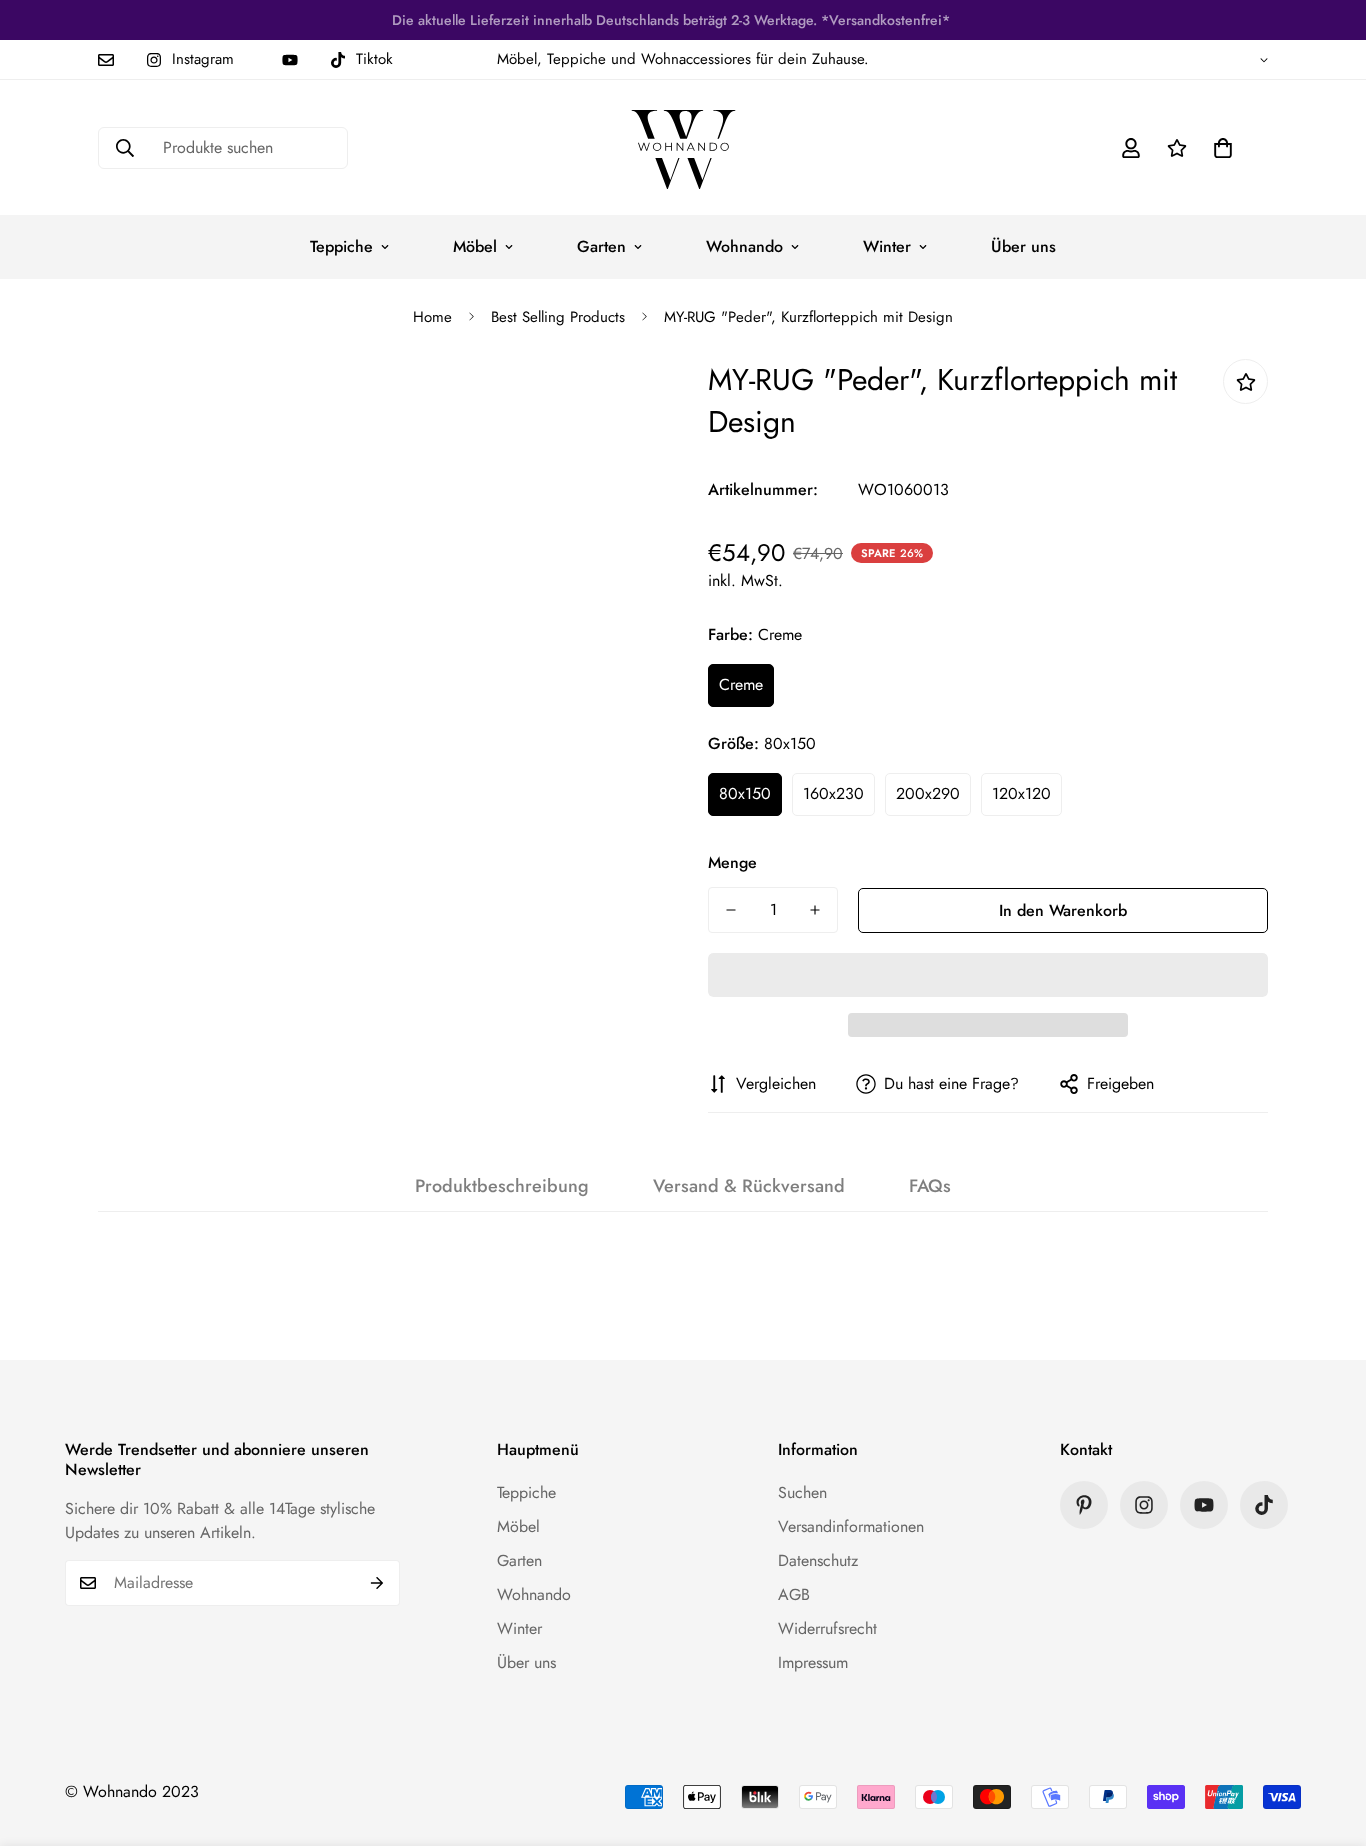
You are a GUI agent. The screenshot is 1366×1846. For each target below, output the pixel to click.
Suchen (802, 1492)
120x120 (1021, 793)
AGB (794, 1594)
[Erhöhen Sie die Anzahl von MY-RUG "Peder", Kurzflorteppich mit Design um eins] (815, 910)
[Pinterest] (1084, 1505)
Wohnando (744, 246)
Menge (732, 862)
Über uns (1023, 246)
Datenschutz (818, 1560)
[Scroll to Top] (1327, 1737)
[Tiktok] (1264, 1505)
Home (432, 317)
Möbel (475, 246)
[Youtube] (290, 60)
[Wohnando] (683, 147)
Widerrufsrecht (827, 1628)
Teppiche (341, 246)
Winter (887, 246)
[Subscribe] (377, 1583)
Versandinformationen (851, 1526)
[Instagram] (1144, 1505)
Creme (741, 684)
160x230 (833, 793)
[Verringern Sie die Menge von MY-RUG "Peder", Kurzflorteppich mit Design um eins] (731, 910)
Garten (601, 246)
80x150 (745, 793)
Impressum (813, 1662)
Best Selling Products (558, 317)
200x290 (928, 793)
